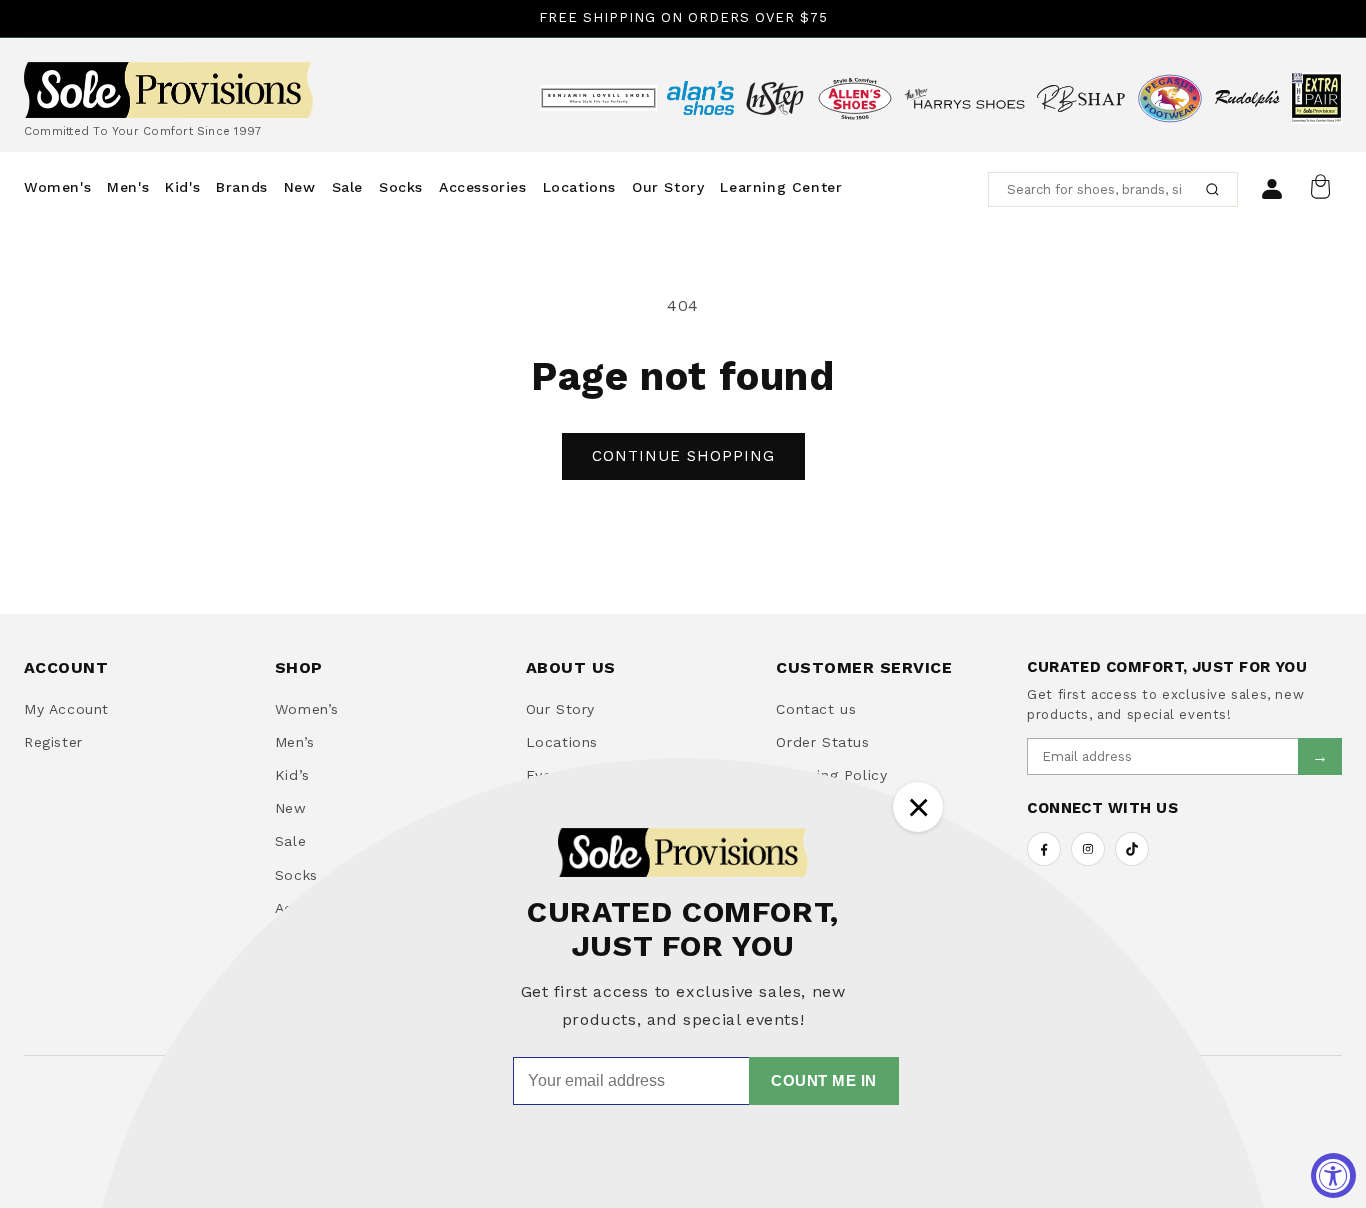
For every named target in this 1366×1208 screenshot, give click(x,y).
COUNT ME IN (824, 1080)
